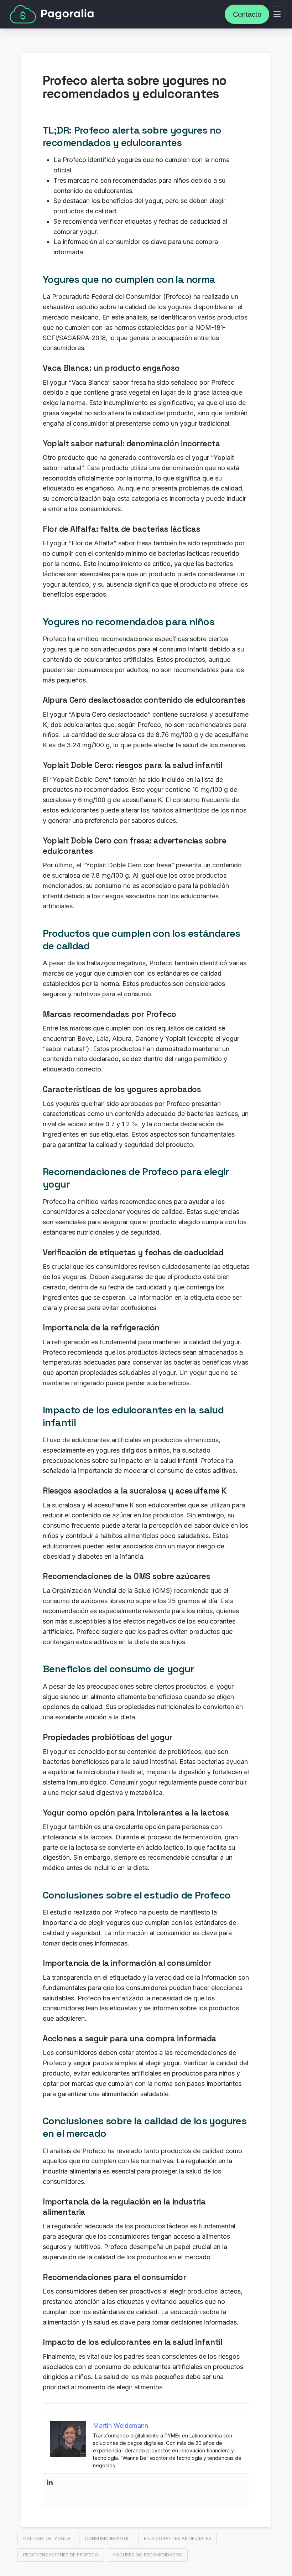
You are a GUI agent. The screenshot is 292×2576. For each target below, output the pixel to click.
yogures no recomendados (147, 2555)
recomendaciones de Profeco (61, 2555)
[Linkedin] (50, 2489)
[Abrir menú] (277, 14)
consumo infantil (107, 2538)
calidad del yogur (47, 2538)
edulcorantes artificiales (178, 2538)
